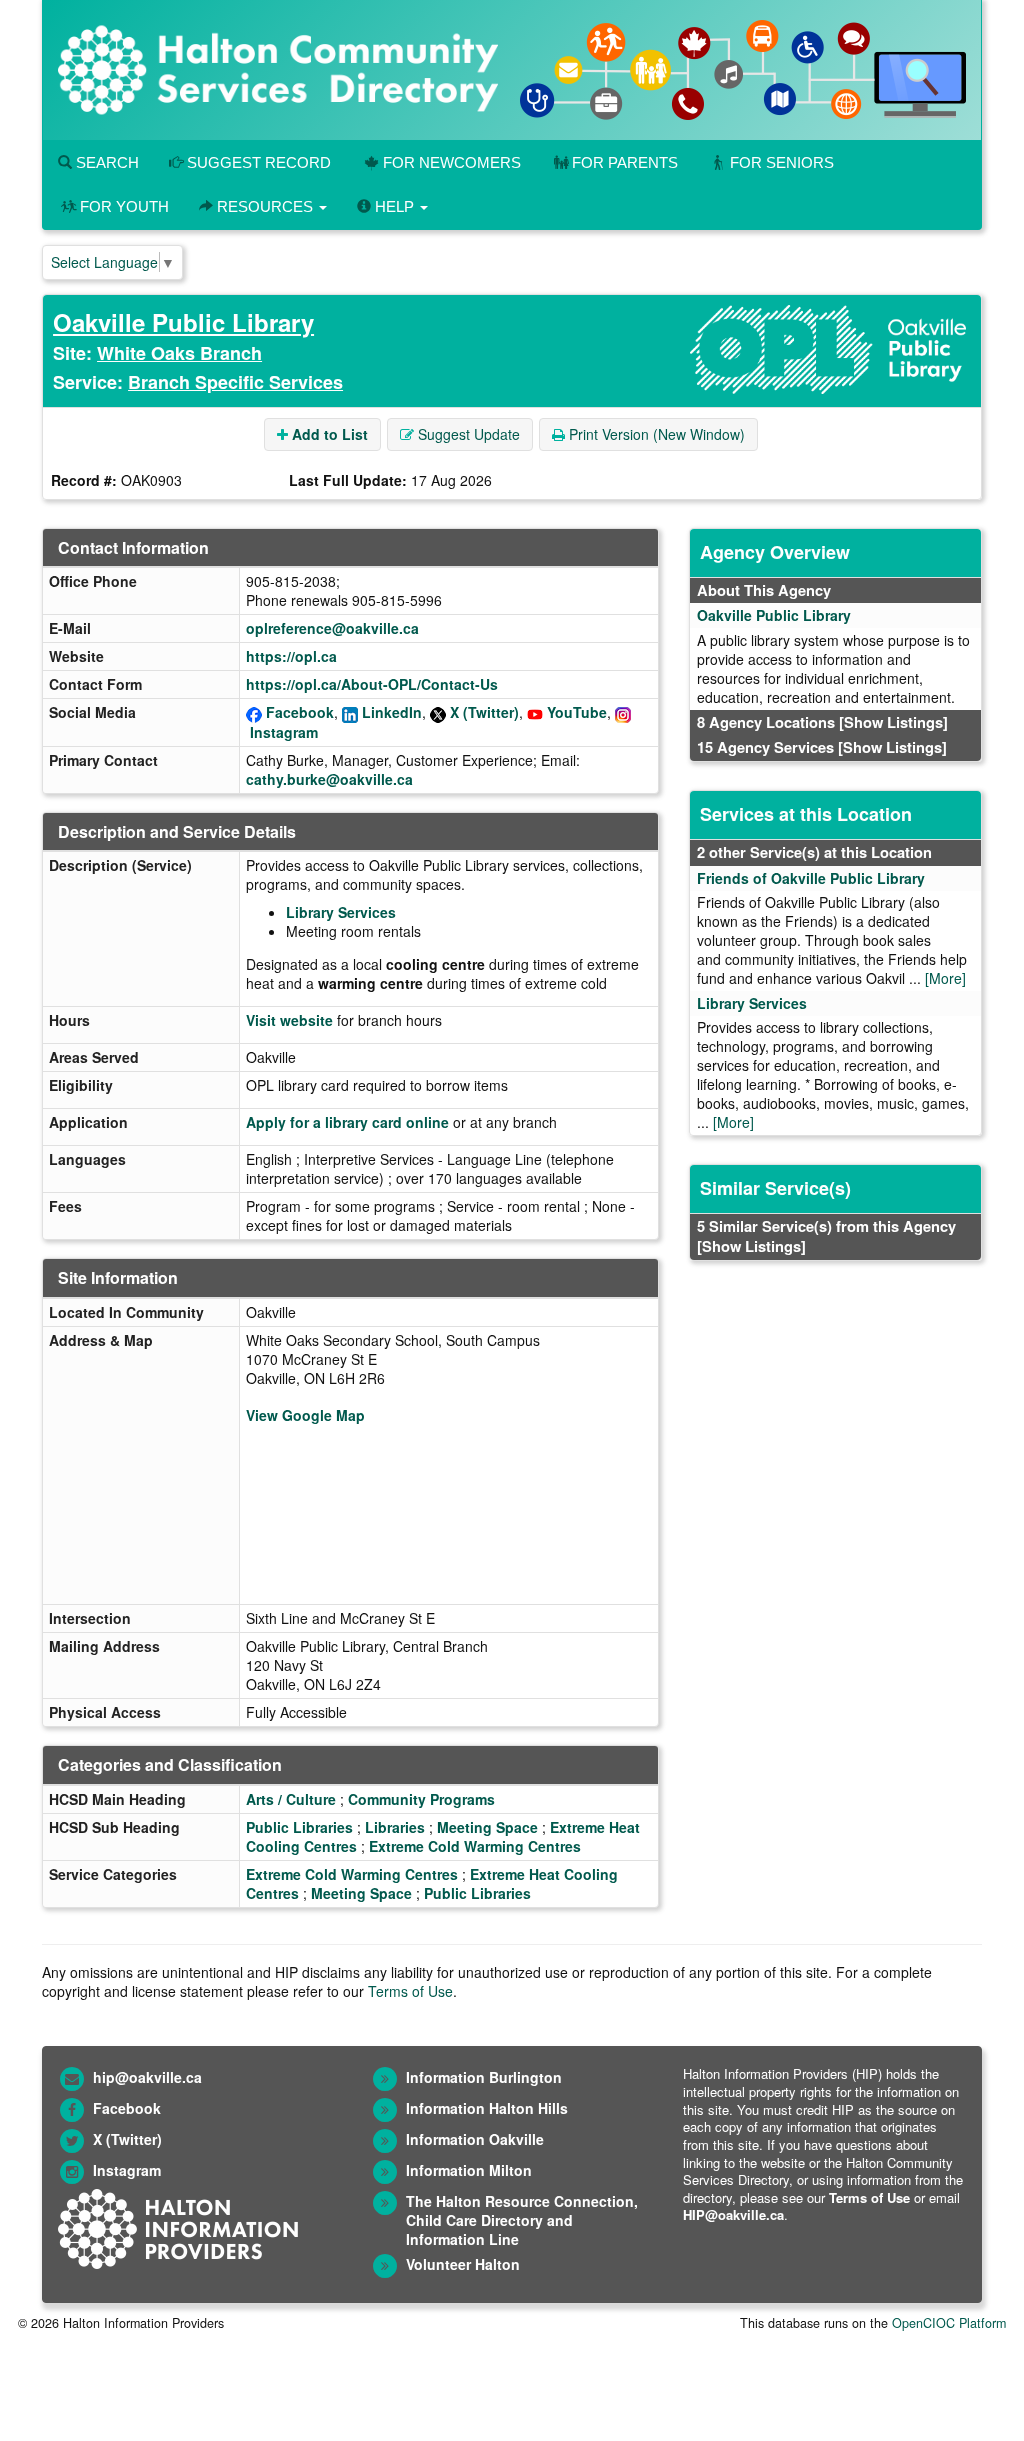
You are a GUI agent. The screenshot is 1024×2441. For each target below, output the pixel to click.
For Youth (124, 206)
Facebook (300, 712)
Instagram (284, 732)
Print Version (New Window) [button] (655, 434)
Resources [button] (265, 206)
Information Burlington (484, 2077)
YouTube (577, 712)
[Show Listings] (893, 722)
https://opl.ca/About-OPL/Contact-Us (372, 684)
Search (105, 162)
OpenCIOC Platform (949, 2323)
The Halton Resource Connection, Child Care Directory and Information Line (522, 2220)
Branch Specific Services (235, 382)
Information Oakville (475, 2139)
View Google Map (305, 1415)
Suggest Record (257, 162)
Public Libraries (299, 1827)
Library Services (341, 912)
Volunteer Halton (463, 2264)
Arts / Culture (291, 1799)
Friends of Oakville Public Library (811, 878)
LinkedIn (392, 712)
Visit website (289, 1020)
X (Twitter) (484, 712)
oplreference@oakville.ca (332, 628)
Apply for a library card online (347, 1122)
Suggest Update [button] (467, 434)
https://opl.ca (291, 656)
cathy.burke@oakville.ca (329, 779)
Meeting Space (487, 1827)
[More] (945, 978)
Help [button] (394, 206)
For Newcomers (452, 162)
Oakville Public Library (183, 322)
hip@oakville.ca (147, 2077)
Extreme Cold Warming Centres (475, 1846)
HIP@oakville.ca (733, 2214)
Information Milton (469, 2170)
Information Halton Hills (487, 2108)
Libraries (395, 1827)
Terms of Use (410, 1991)
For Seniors (782, 162)
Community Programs (421, 1799)
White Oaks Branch (179, 353)
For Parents (625, 162)
